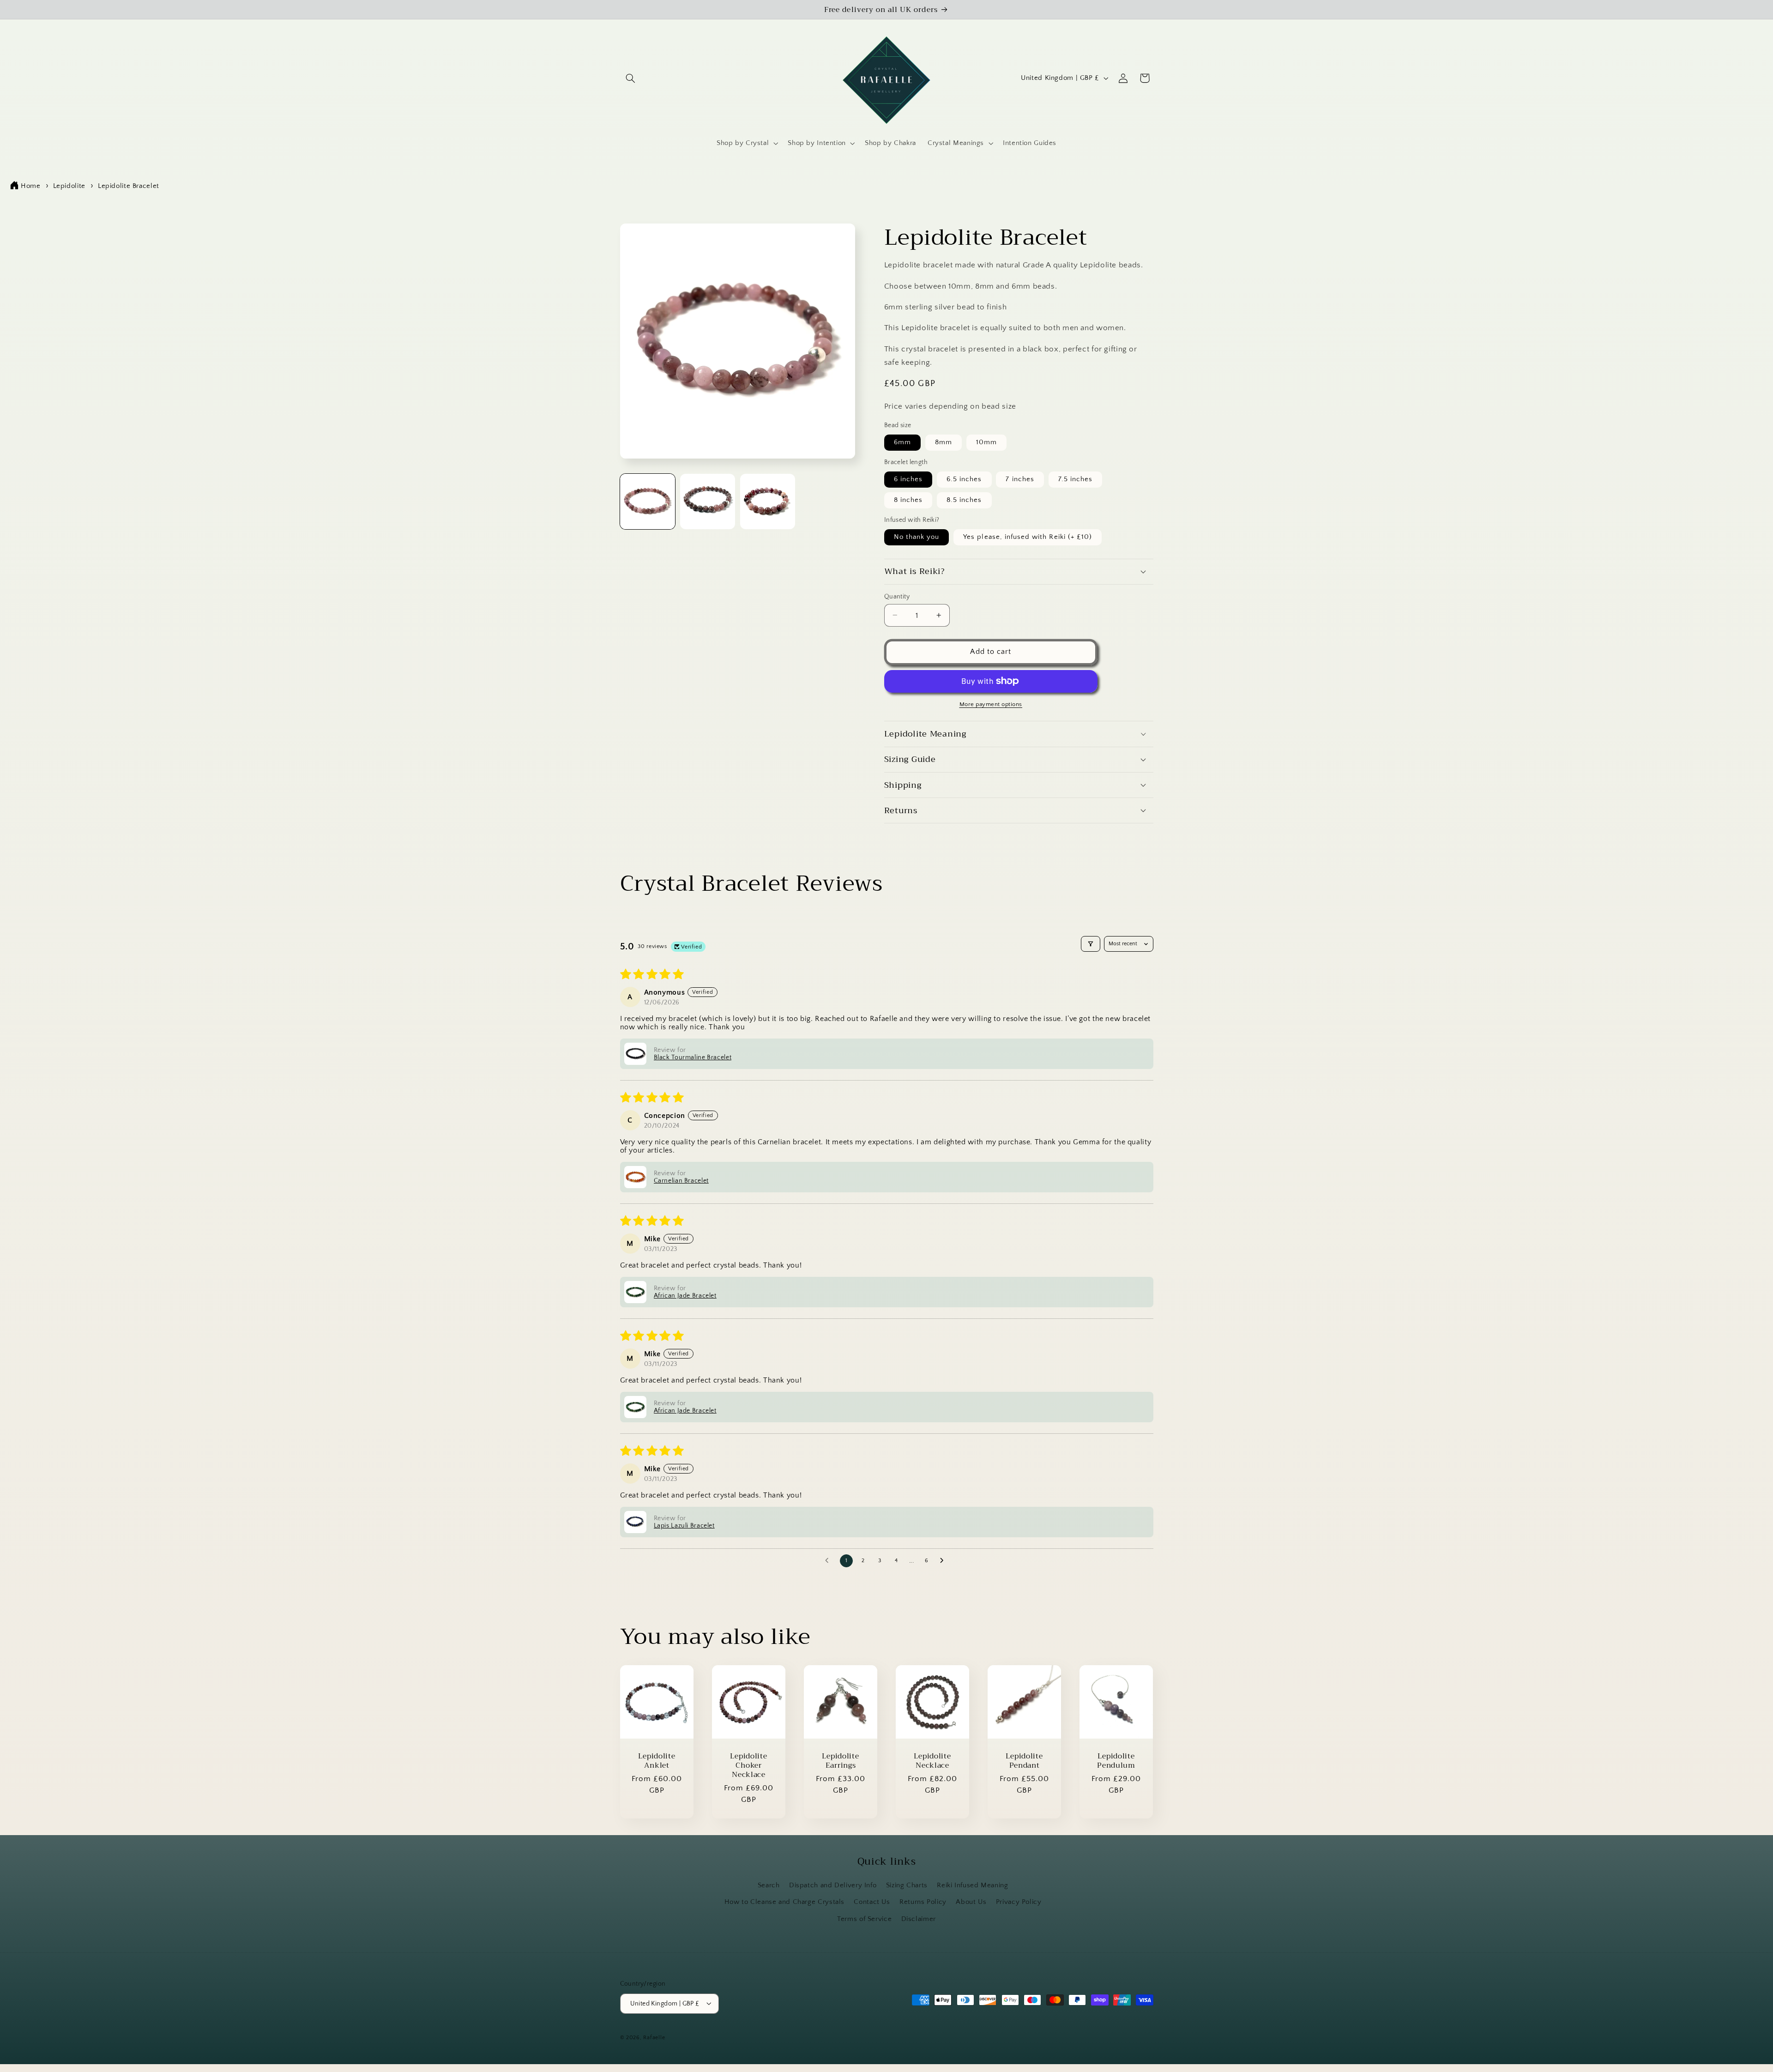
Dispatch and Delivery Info (833, 1886)
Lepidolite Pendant (1024, 1761)
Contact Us (872, 1903)
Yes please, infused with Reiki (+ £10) (1028, 537)
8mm (944, 442)
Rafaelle (654, 2037)
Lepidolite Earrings (840, 1761)
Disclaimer (919, 1919)
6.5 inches (964, 479)
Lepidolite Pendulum (1116, 1761)
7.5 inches (1076, 479)
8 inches (908, 500)
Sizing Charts (907, 1886)
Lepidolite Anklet (657, 1761)
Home (31, 186)
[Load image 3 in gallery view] (768, 501)
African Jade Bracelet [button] (685, 1296)
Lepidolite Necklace (932, 1761)
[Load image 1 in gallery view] (648, 501)
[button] (631, 78)
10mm (986, 442)
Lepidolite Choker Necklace (748, 1766)
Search (769, 1886)
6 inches (908, 479)
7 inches (1020, 479)
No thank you (917, 537)
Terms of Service (864, 1919)
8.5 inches (964, 500)
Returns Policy (923, 1903)
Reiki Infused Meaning (972, 1886)
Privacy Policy (1019, 1903)
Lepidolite (69, 186)
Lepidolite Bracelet (129, 186)
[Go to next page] (944, 1561)
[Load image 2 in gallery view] (708, 501)
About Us (971, 1903)
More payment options (991, 704)
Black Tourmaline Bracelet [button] (693, 1057)
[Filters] (1091, 944)
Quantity (897, 596)
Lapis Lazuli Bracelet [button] (684, 1526)
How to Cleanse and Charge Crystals (784, 1903)
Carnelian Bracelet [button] (681, 1181)
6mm (902, 442)
